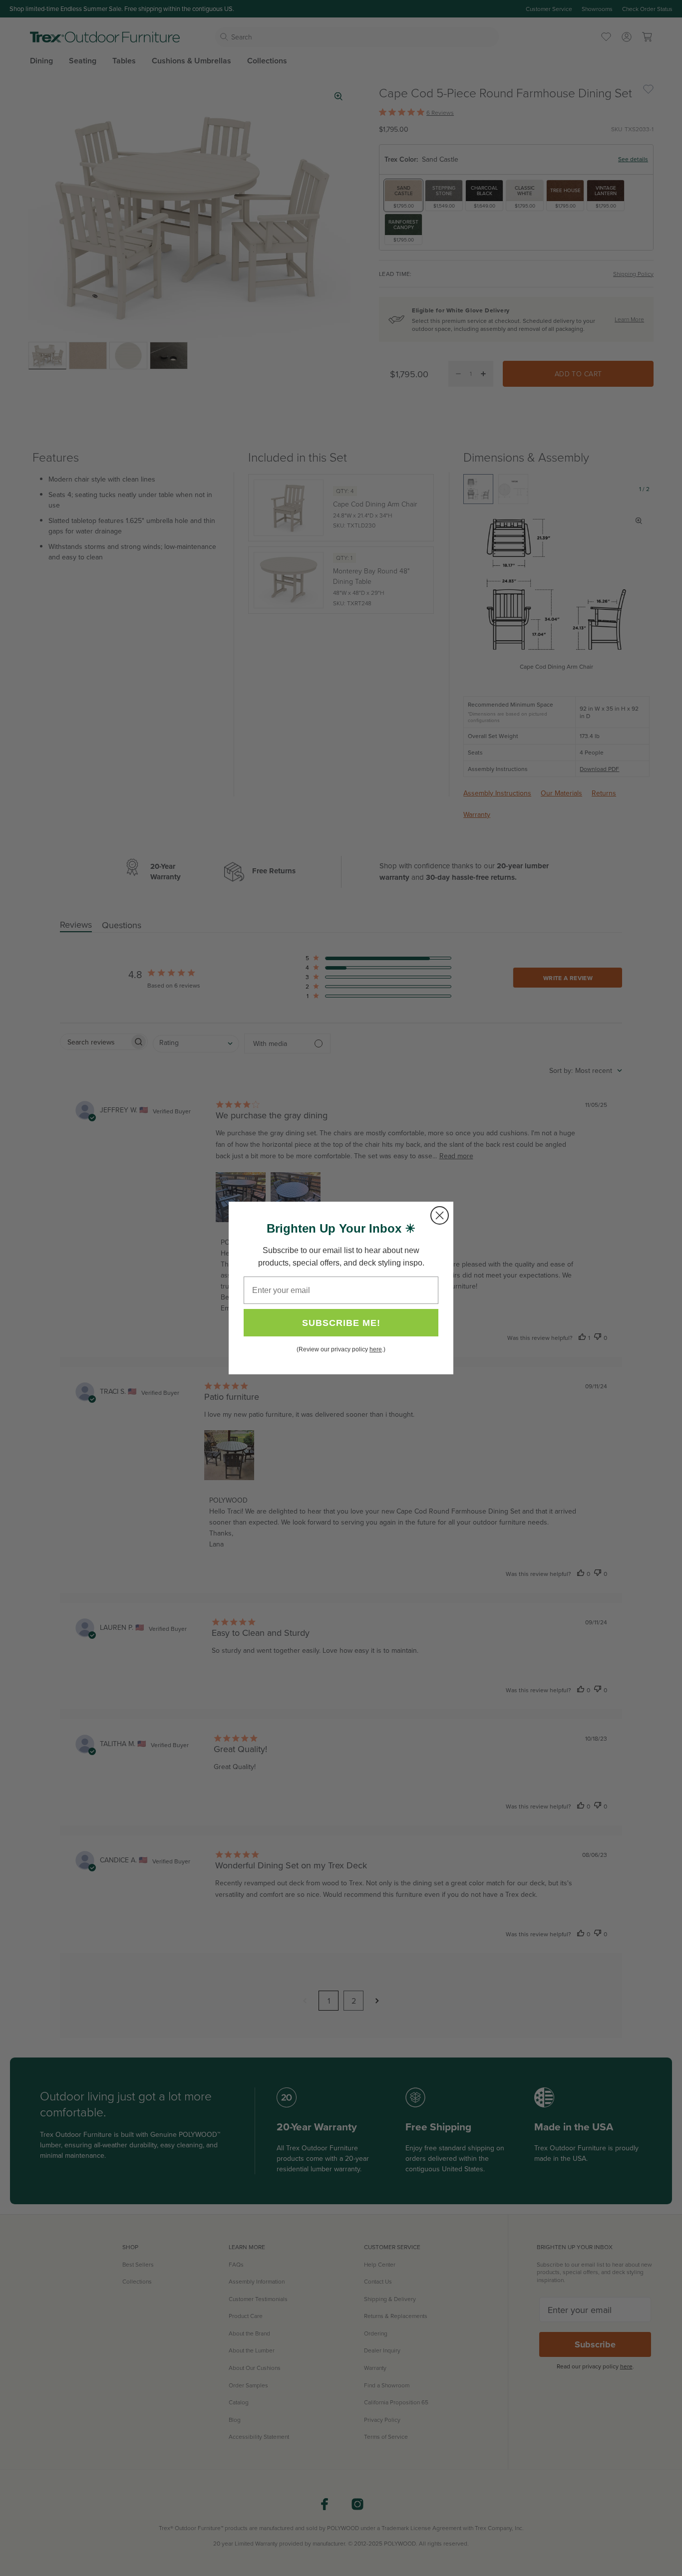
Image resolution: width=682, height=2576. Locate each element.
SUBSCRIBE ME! (341, 1323)
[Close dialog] (440, 1215)
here (376, 1349)
